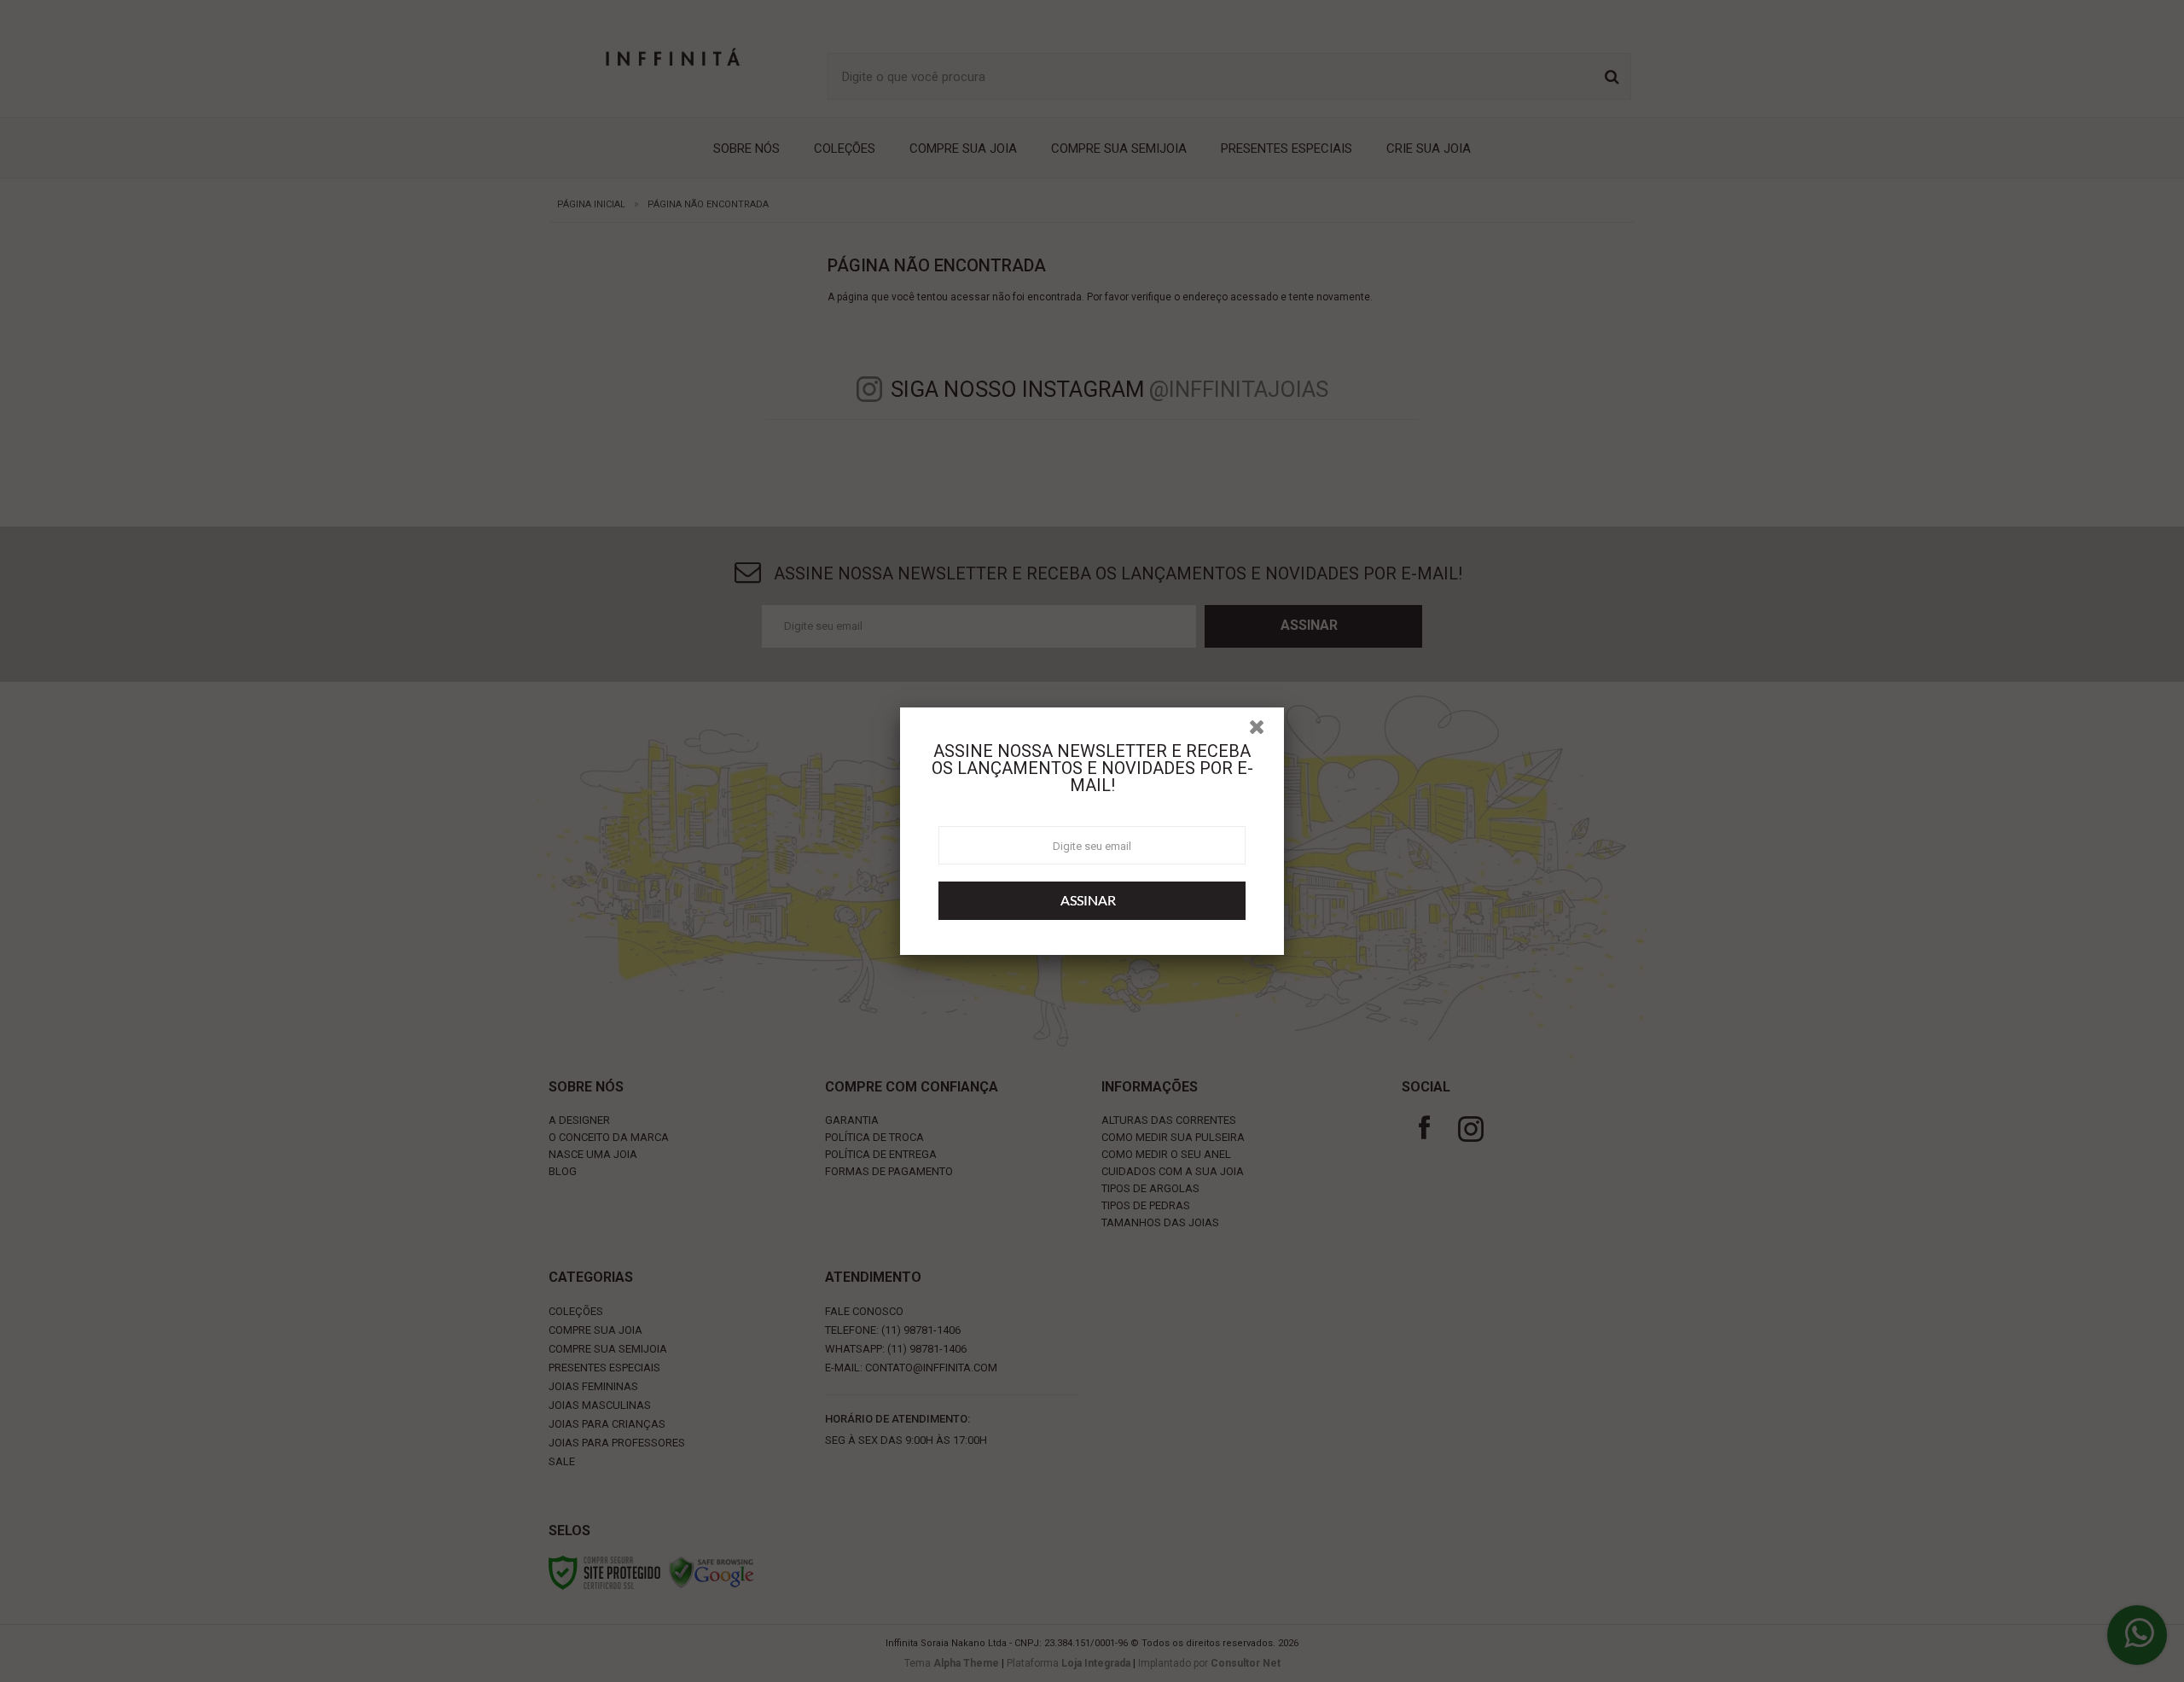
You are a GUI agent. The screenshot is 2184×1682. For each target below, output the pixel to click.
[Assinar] (1092, 910)
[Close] (1264, 741)
